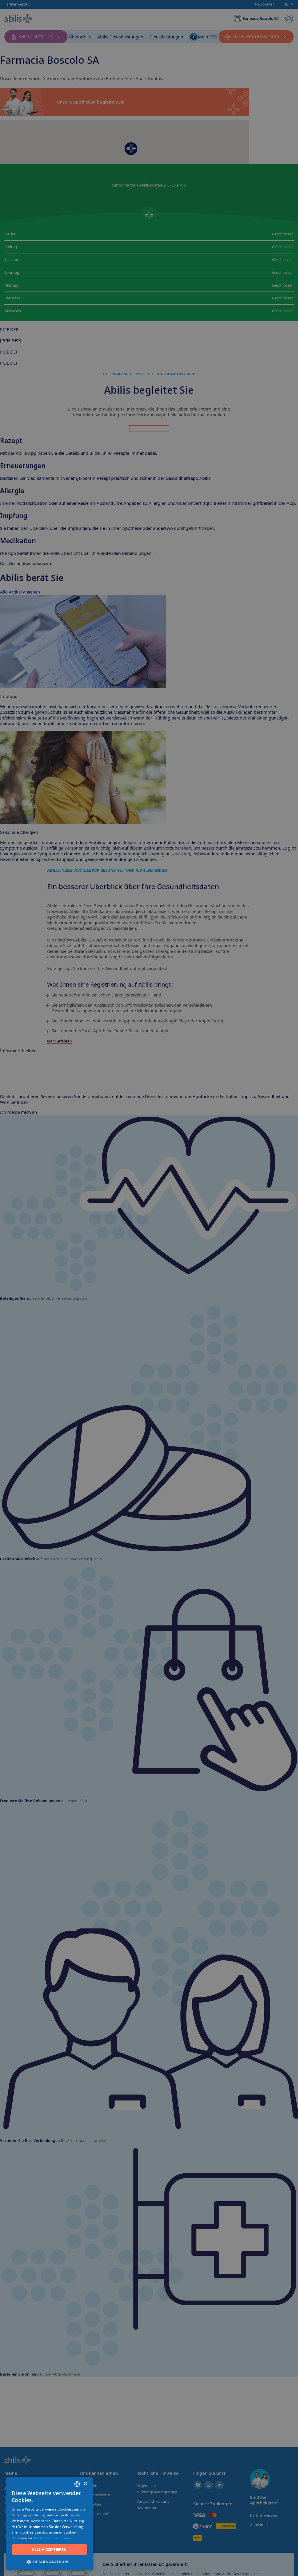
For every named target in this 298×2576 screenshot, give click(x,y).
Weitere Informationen (53, 2538)
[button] (49, 2562)
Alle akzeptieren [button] (49, 2549)
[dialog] (149, 1288)
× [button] (85, 2484)
